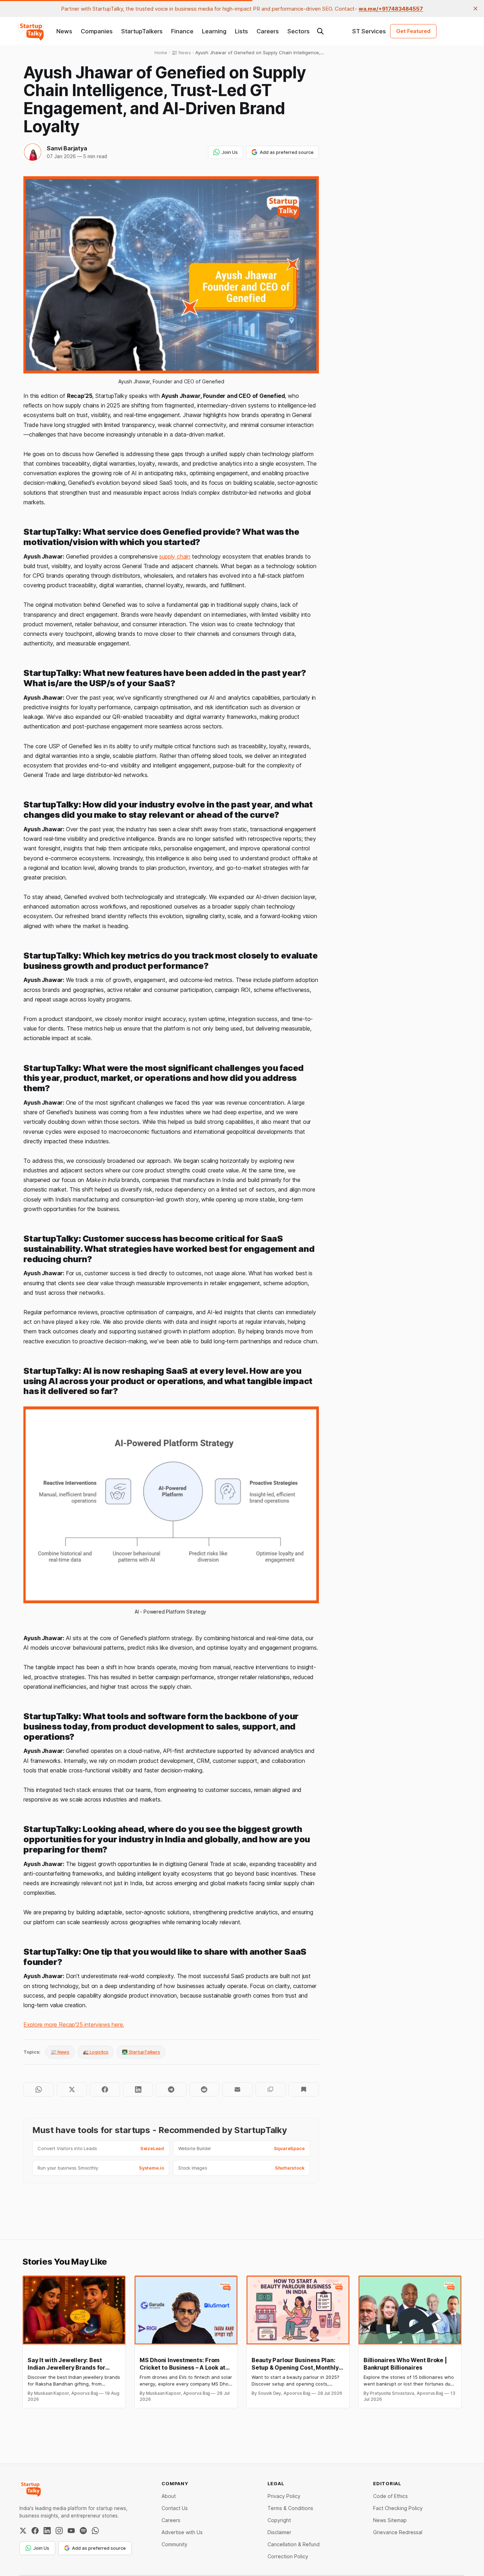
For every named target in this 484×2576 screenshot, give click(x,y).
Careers (268, 31)
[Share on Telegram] (171, 2089)
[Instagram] (59, 2531)
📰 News (60, 2052)
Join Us (230, 152)
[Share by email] (237, 2089)
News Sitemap (390, 2520)
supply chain (175, 556)
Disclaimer (279, 2532)
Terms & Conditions (290, 2508)
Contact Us (175, 2508)
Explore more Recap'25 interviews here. (74, 2025)
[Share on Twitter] (72, 2089)
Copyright (279, 2520)
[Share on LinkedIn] (138, 2089)
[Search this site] (320, 31)
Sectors (299, 31)
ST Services (369, 31)
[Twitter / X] (23, 2531)
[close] (475, 9)
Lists (241, 31)
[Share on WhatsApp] (38, 2089)
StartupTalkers (142, 31)
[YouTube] (71, 2531)
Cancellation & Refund (294, 2544)
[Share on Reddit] (204, 2089)
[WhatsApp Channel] (95, 2531)
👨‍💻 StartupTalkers (141, 2052)
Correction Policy (288, 2556)
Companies (97, 31)
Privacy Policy (284, 2496)
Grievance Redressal (398, 2532)
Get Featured (413, 31)
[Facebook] (35, 2531)
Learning (214, 31)
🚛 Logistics (96, 2052)
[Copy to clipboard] (271, 2089)
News (64, 31)
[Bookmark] (303, 2089)
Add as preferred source (287, 152)
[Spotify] (83, 2531)
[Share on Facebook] (105, 2089)
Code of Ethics (390, 2496)
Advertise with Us (182, 2532)
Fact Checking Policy (398, 2508)
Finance (182, 31)
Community (175, 2544)
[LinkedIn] (47, 2531)
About (169, 2496)
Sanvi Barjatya (67, 148)
